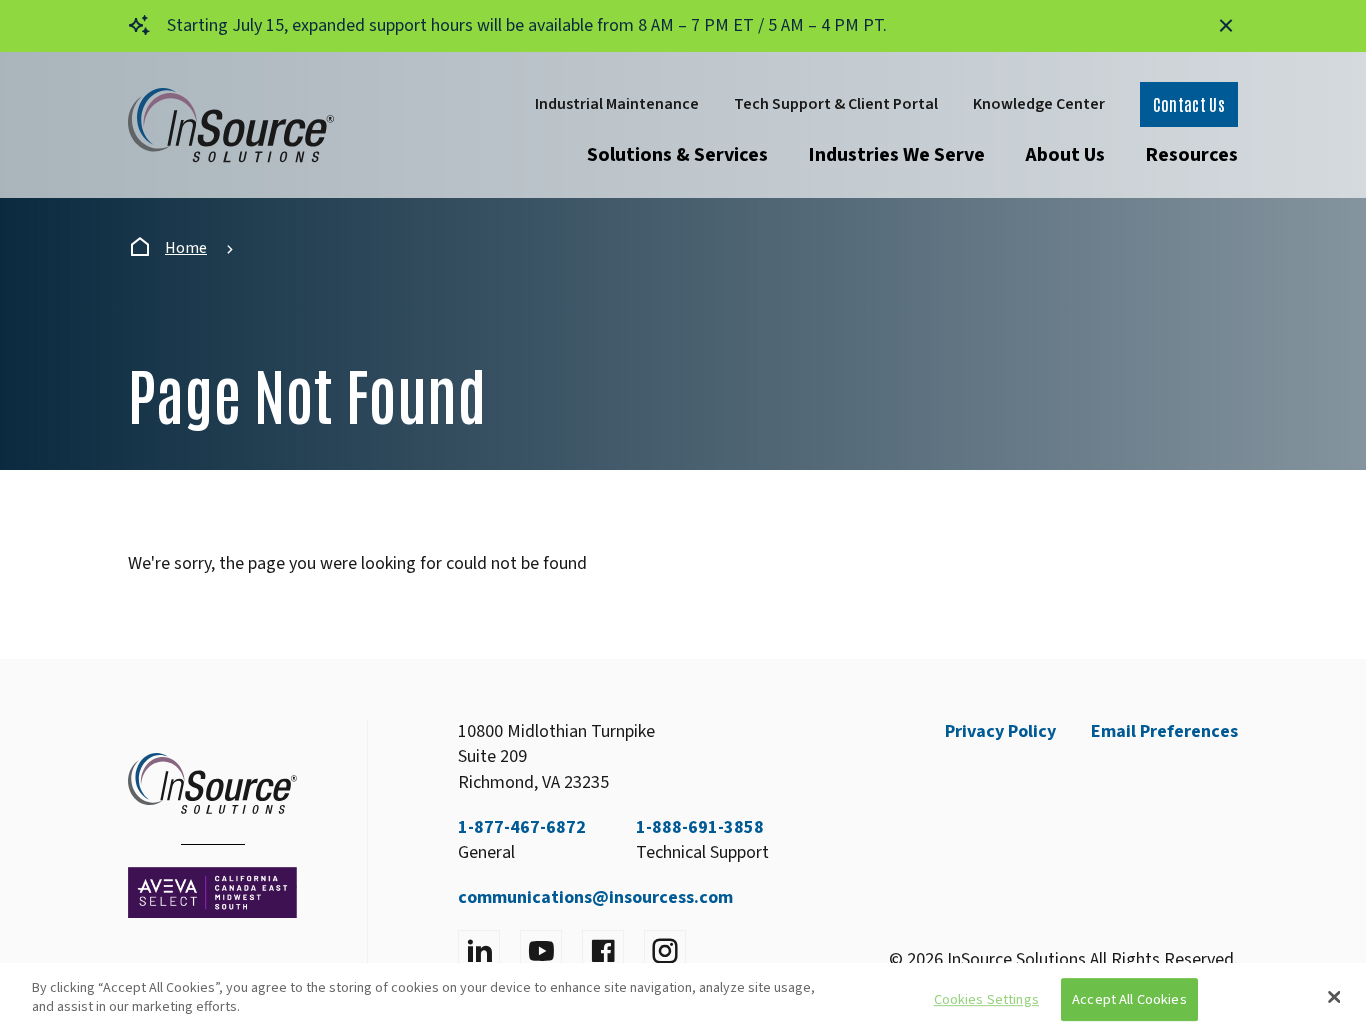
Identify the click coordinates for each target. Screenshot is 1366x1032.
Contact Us (1189, 104)
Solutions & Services (677, 155)
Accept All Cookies (1129, 999)
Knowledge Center (1039, 104)
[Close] (1334, 997)
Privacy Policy (1000, 731)
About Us (1065, 155)
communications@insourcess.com (595, 897)
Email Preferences (1164, 731)
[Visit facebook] (603, 951)
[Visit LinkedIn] (479, 951)
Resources (1191, 155)
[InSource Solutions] (231, 125)
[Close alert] (1226, 26)
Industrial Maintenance (617, 104)
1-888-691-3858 (700, 827)
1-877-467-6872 (522, 827)
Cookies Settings (986, 999)
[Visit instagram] (665, 951)
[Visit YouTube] (541, 951)
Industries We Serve (896, 155)
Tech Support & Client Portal (836, 104)
